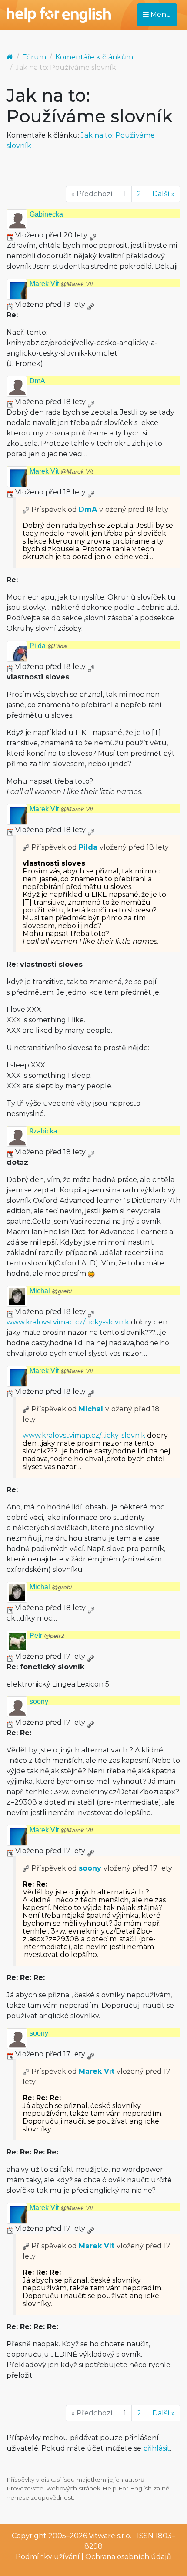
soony (39, 1701)
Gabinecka (46, 214)
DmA (37, 381)
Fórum (34, 57)
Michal (51, 1291)
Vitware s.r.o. (110, 2536)
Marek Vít (61, 284)
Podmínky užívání (48, 2557)
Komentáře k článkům (94, 57)
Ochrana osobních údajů (128, 2557)
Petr (47, 1636)
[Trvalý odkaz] (93, 235)
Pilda (48, 646)
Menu (160, 15)
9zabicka (43, 1131)
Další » (164, 194)
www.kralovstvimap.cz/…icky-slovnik (68, 1322)
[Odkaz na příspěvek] (26, 509)
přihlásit (157, 2448)
